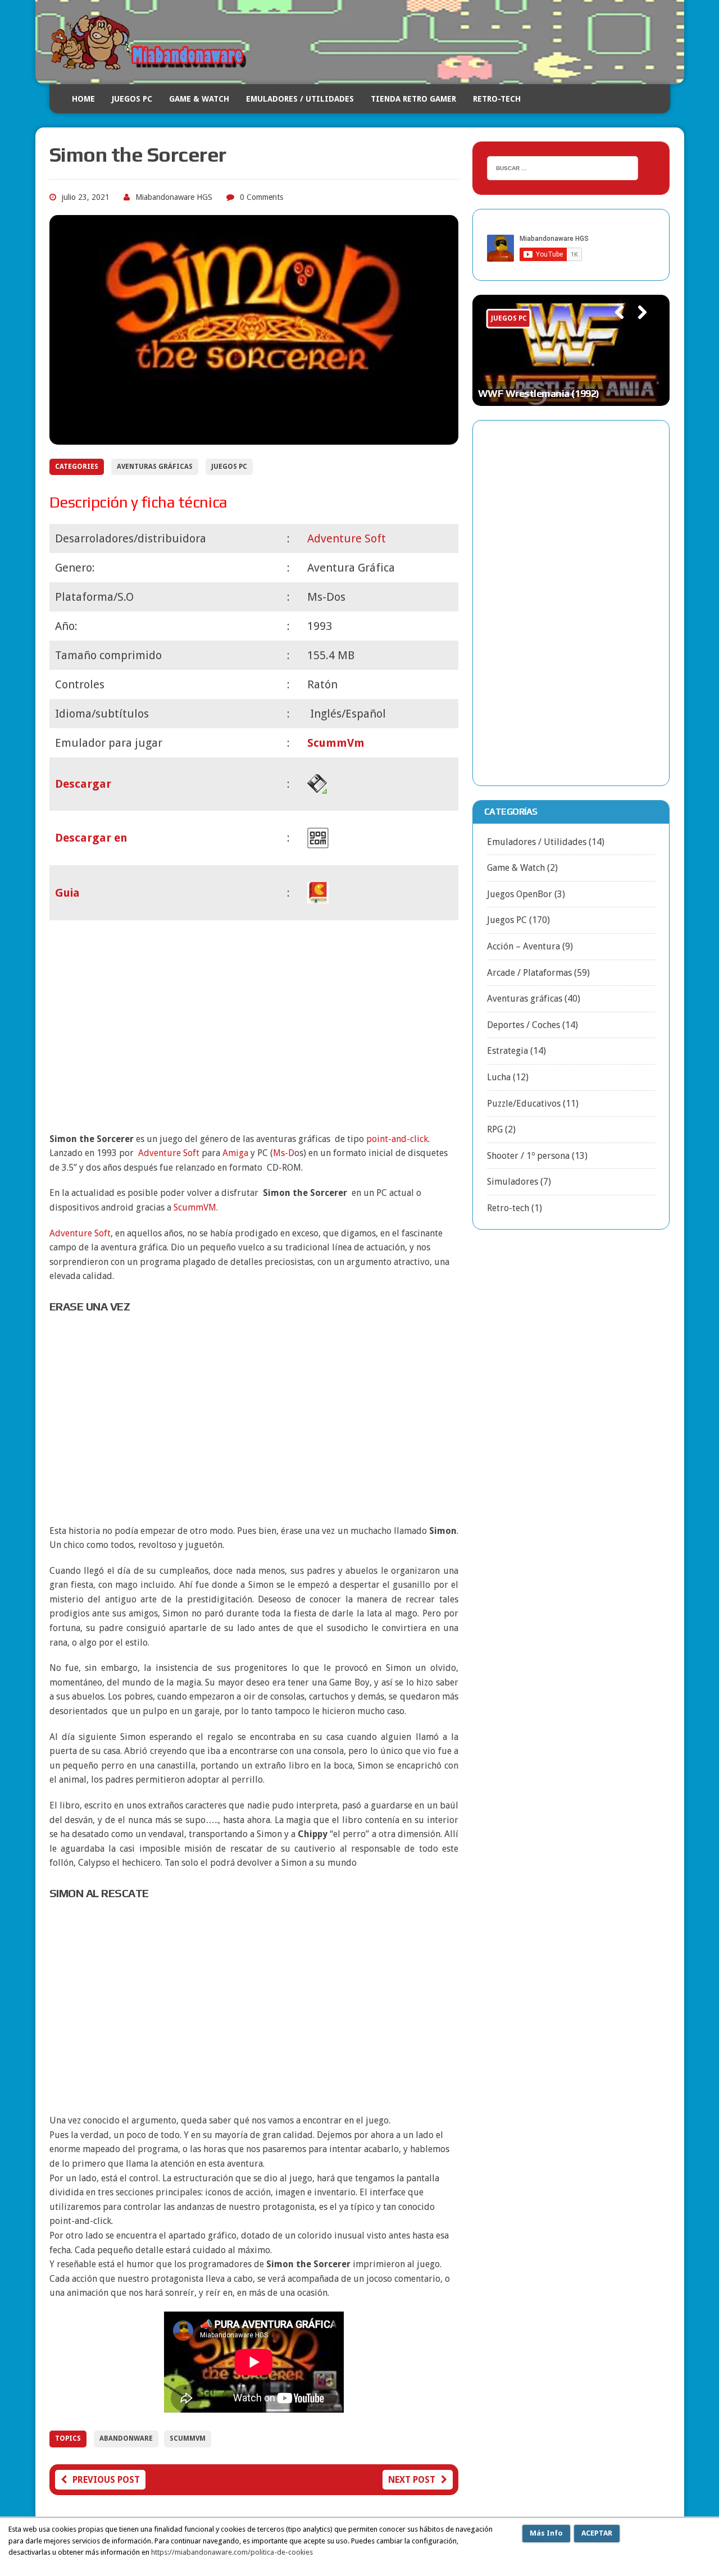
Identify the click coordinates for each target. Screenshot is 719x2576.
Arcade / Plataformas (529, 973)
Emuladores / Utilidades (300, 99)
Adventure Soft (80, 1233)
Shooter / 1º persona (528, 1156)
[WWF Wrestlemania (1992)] (571, 350)
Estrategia (508, 1051)
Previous (614, 328)
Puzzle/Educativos (524, 1104)
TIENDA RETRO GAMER (413, 99)
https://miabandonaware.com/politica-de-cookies (232, 2552)
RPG (495, 1129)
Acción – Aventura (524, 946)
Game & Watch (199, 99)
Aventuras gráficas (155, 467)
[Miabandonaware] (360, 42)
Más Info (546, 2533)
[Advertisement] (254, 1024)
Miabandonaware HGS (174, 197)
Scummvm (188, 2438)
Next (638, 328)
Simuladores (513, 1182)
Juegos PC (132, 99)
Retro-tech (508, 1208)
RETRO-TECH (497, 99)
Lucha (499, 1077)
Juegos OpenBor (520, 894)
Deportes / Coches (524, 1025)
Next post (412, 2480)
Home (83, 99)
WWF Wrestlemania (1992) (539, 393)
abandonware (126, 2438)
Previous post (106, 2480)
